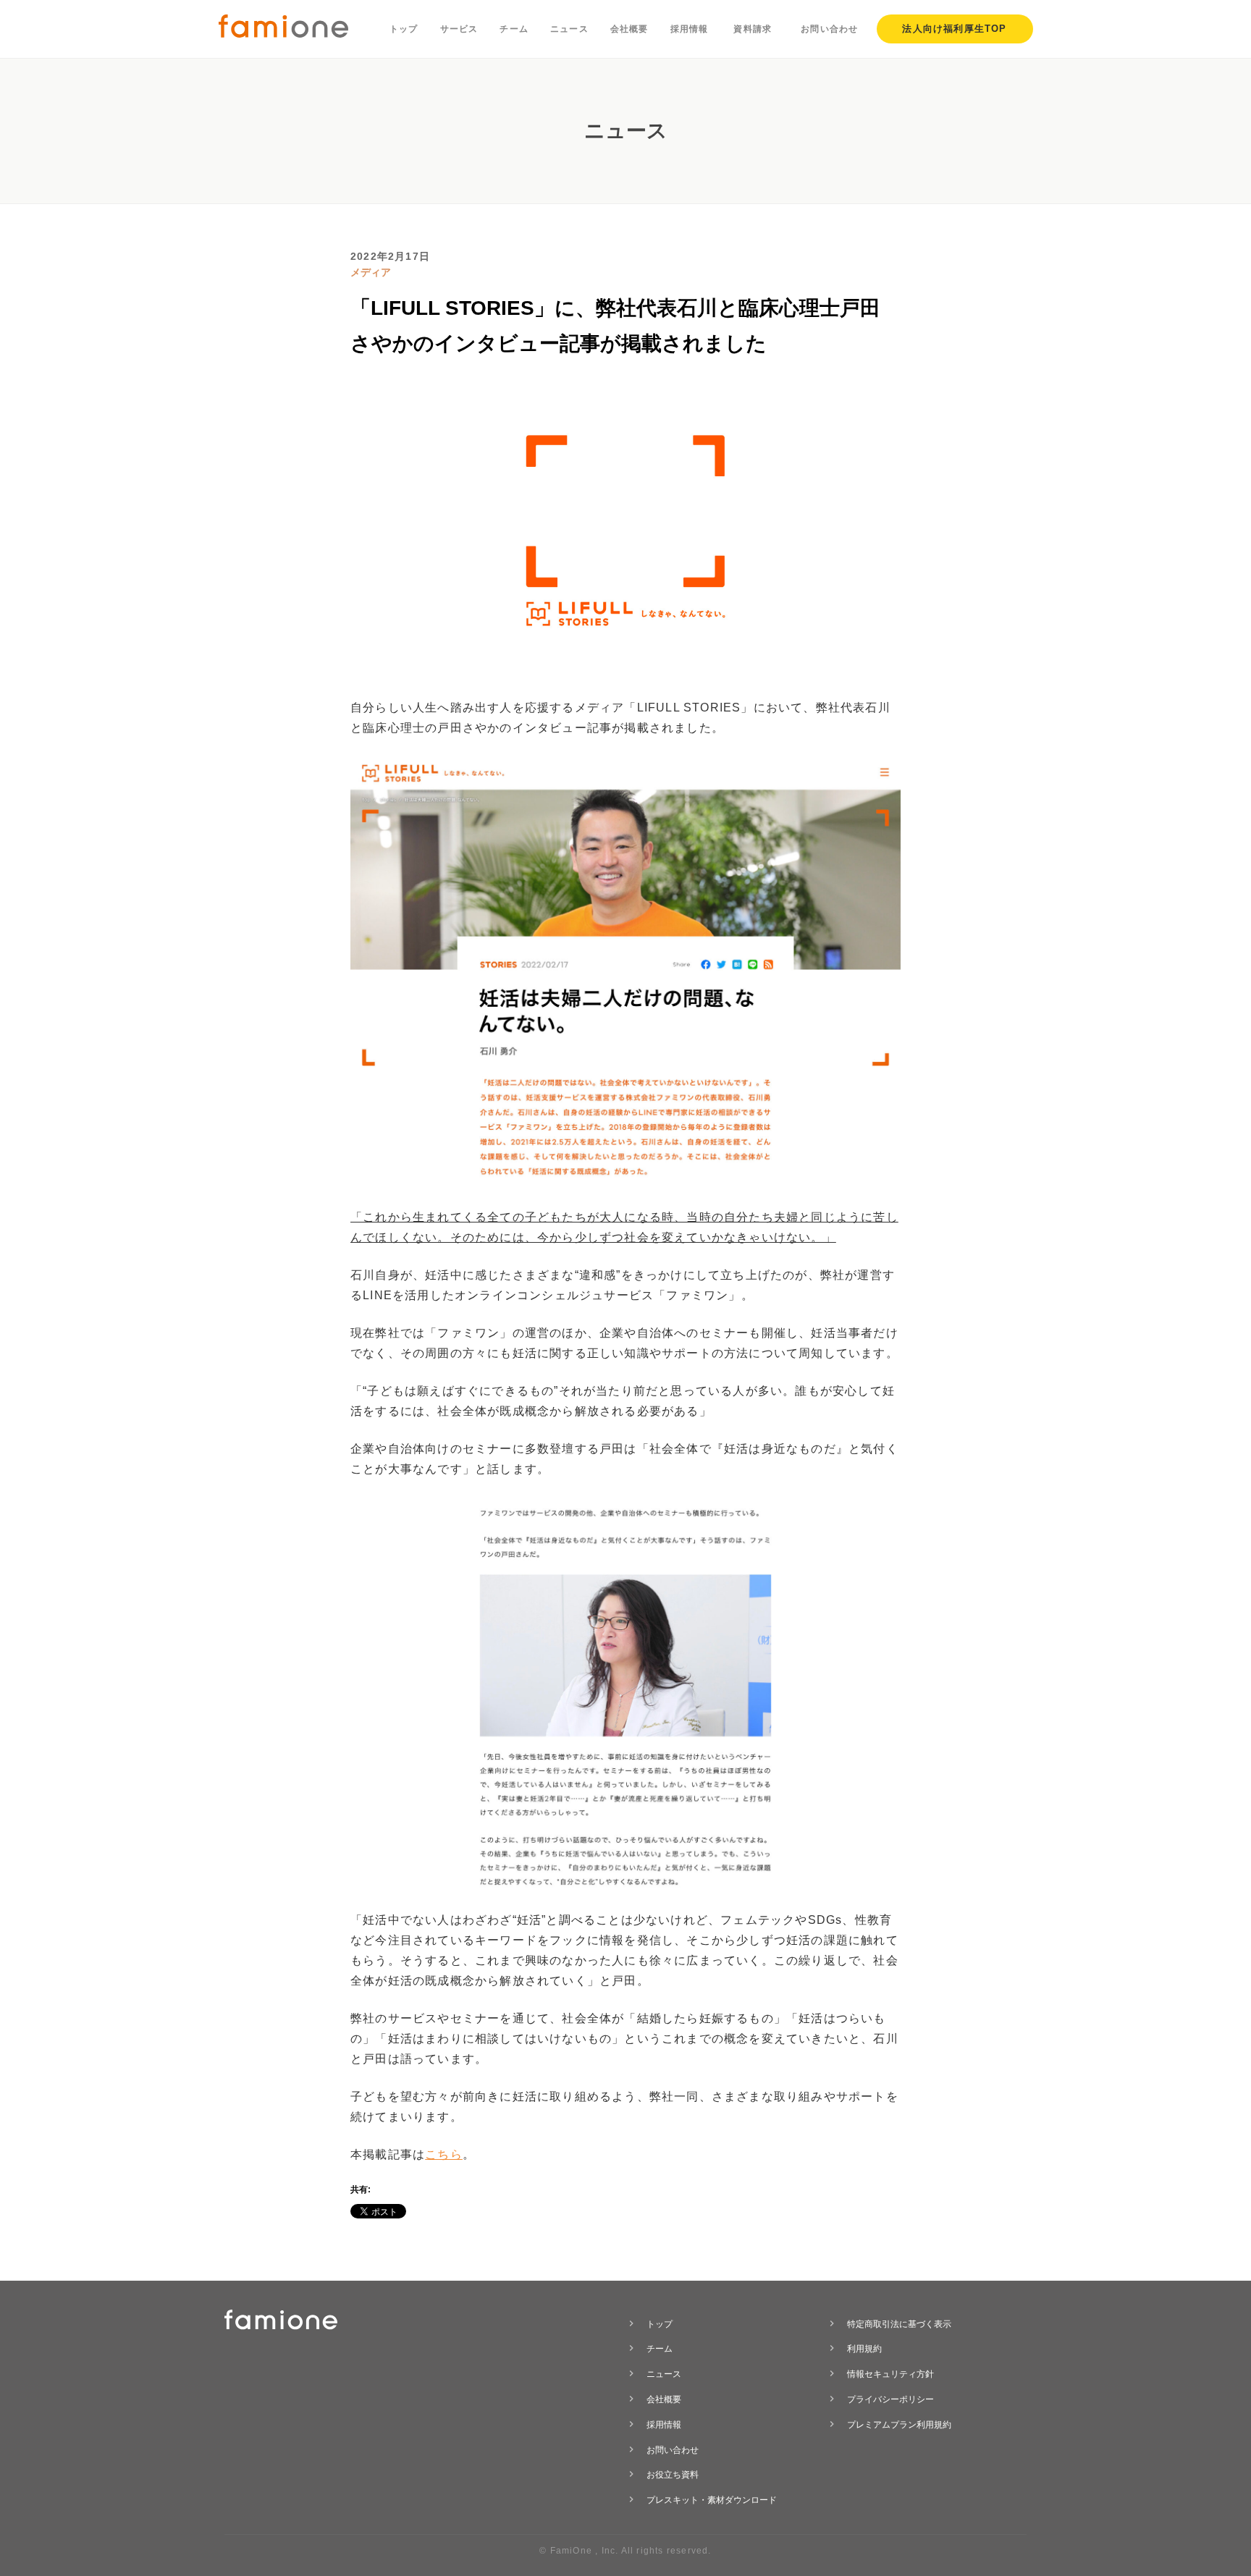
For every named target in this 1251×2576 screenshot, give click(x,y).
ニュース (569, 29)
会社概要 (629, 29)
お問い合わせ (829, 29)
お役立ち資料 (673, 2475)
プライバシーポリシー (890, 2399)
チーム (514, 29)
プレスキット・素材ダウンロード (712, 2500)
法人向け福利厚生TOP (954, 29)
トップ (404, 29)
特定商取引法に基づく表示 (899, 2324)
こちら (444, 2154)
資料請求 (753, 29)
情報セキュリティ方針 (890, 2374)
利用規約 (864, 2349)
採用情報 (690, 29)
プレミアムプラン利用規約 (899, 2425)
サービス (459, 29)
